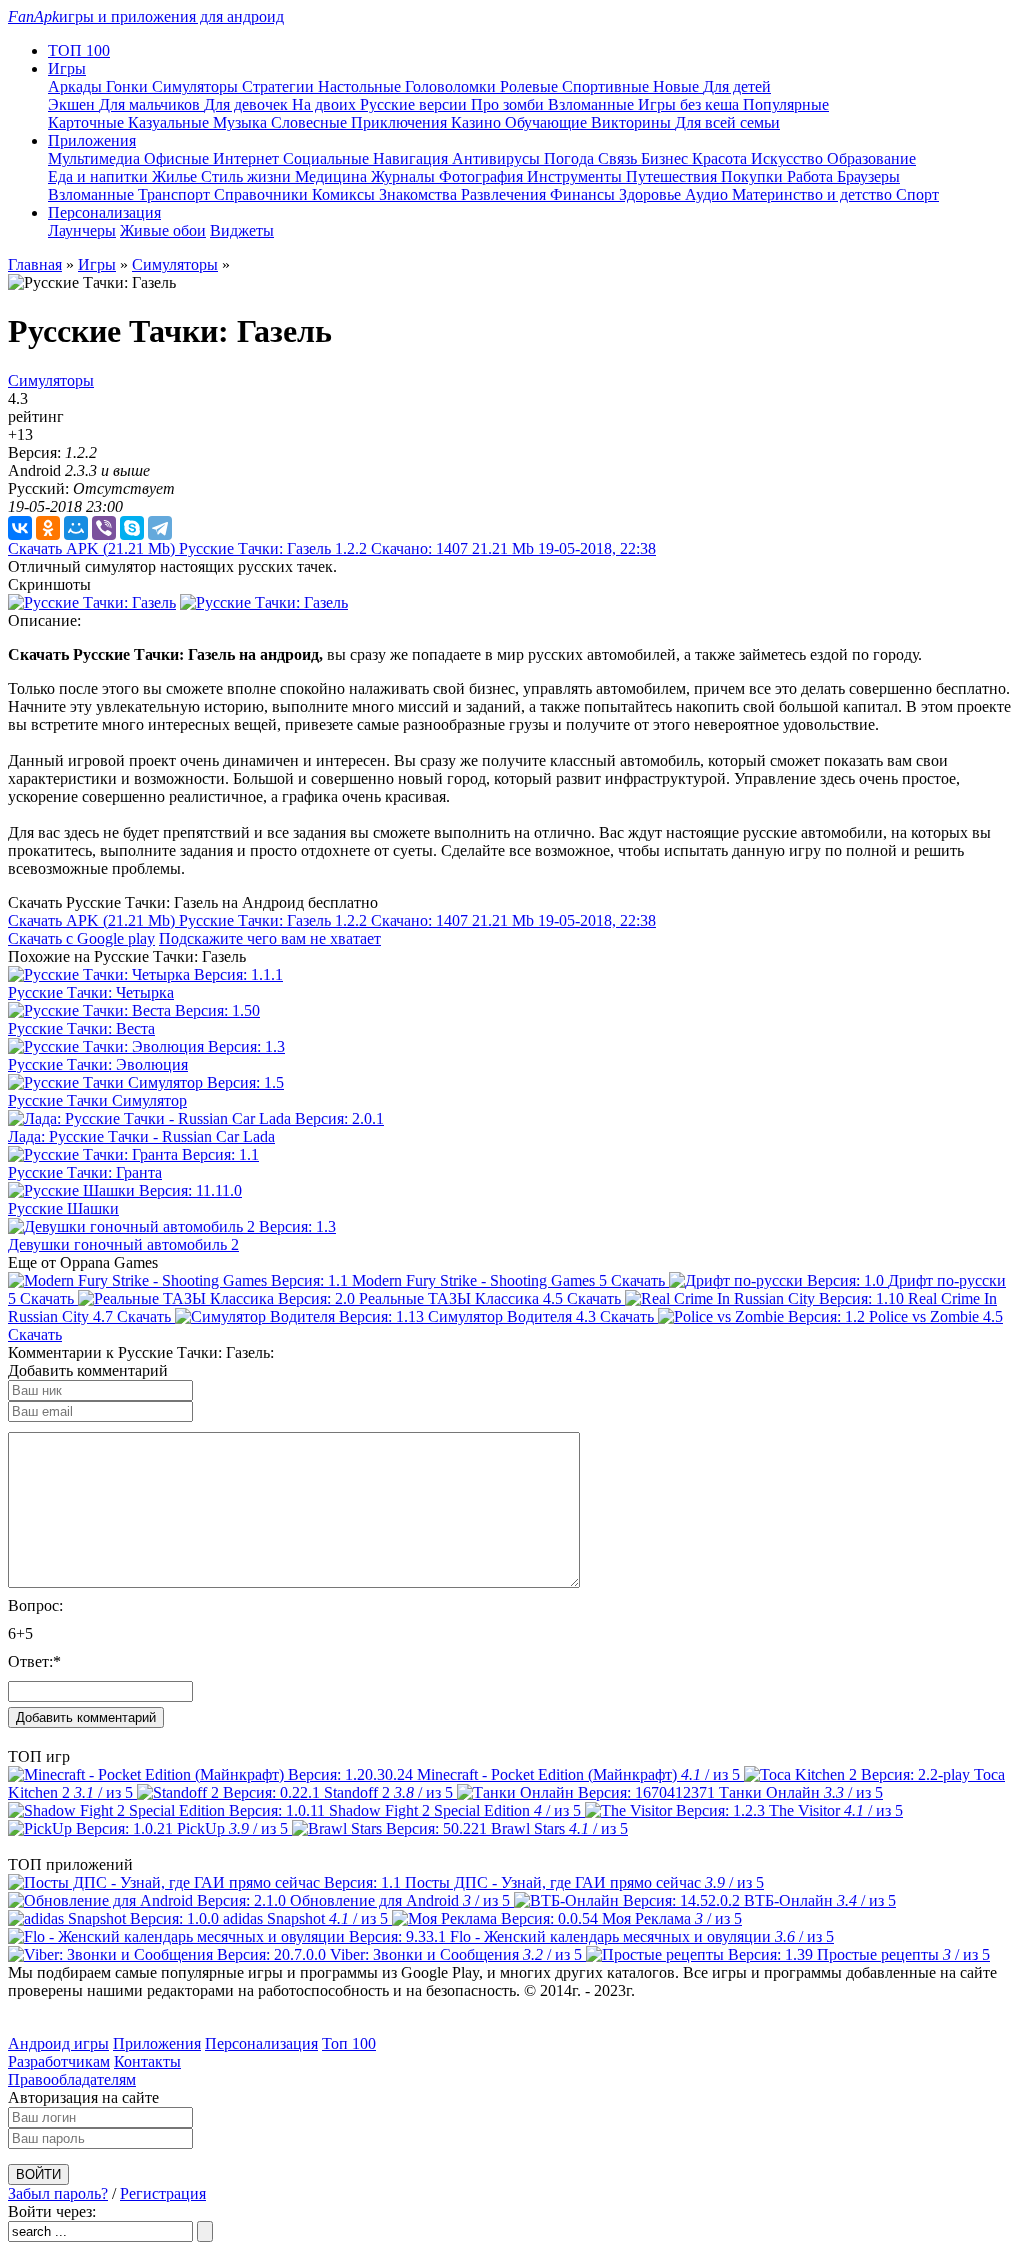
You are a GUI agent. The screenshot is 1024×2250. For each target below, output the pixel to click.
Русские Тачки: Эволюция (98, 1064)
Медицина (333, 176)
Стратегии (280, 86)
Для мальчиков (151, 104)
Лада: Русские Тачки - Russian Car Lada (141, 1136)
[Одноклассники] (48, 528)
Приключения (401, 122)
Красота (721, 158)
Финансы (584, 194)
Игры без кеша (690, 104)
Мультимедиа (96, 158)
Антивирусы (498, 158)
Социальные (328, 158)
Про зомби (509, 104)
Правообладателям (72, 2079)
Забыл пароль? (58, 2193)
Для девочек (248, 104)
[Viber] (104, 528)
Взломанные (593, 104)
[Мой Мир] (76, 528)
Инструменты (576, 176)
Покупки (754, 176)
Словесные (311, 122)
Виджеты (242, 230)
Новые (678, 86)
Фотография (483, 176)
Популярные (786, 104)
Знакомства (420, 194)
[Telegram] (160, 528)
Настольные (361, 86)
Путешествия (673, 176)
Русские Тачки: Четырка (91, 992)
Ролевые (531, 86)
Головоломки (452, 86)
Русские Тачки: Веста (81, 1028)
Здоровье (652, 194)
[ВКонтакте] (20, 528)
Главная (35, 264)
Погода (571, 158)
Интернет (248, 158)
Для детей (737, 86)
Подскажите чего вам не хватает (270, 938)
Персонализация (261, 2043)
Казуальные (170, 122)
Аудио (708, 194)
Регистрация (163, 2193)
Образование (871, 158)
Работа (812, 176)
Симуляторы (197, 86)
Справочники (263, 194)
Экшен (73, 104)
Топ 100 (349, 2043)
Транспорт (176, 194)
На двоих (326, 104)
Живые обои (163, 230)
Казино (478, 122)
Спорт (917, 194)
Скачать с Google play (81, 938)
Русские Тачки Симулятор (97, 1100)
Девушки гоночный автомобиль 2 (123, 1244)
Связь (619, 158)
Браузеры (868, 176)
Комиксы (345, 194)
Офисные (178, 158)
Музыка (242, 122)
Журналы (405, 176)
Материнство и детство (814, 194)
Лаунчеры (82, 230)
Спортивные (607, 86)
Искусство (789, 158)
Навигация (412, 158)
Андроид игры (58, 2043)
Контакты (147, 2061)
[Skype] (132, 528)
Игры (97, 264)
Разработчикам (59, 2061)
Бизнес (666, 158)
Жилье (176, 176)
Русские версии (415, 104)
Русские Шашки (63, 1208)
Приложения (157, 2043)
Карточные (88, 122)
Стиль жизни (248, 176)
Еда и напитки (100, 176)
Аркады (77, 86)
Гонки (129, 86)
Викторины (633, 122)
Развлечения (505, 194)
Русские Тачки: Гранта (85, 1172)
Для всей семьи (727, 122)
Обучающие (548, 122)
